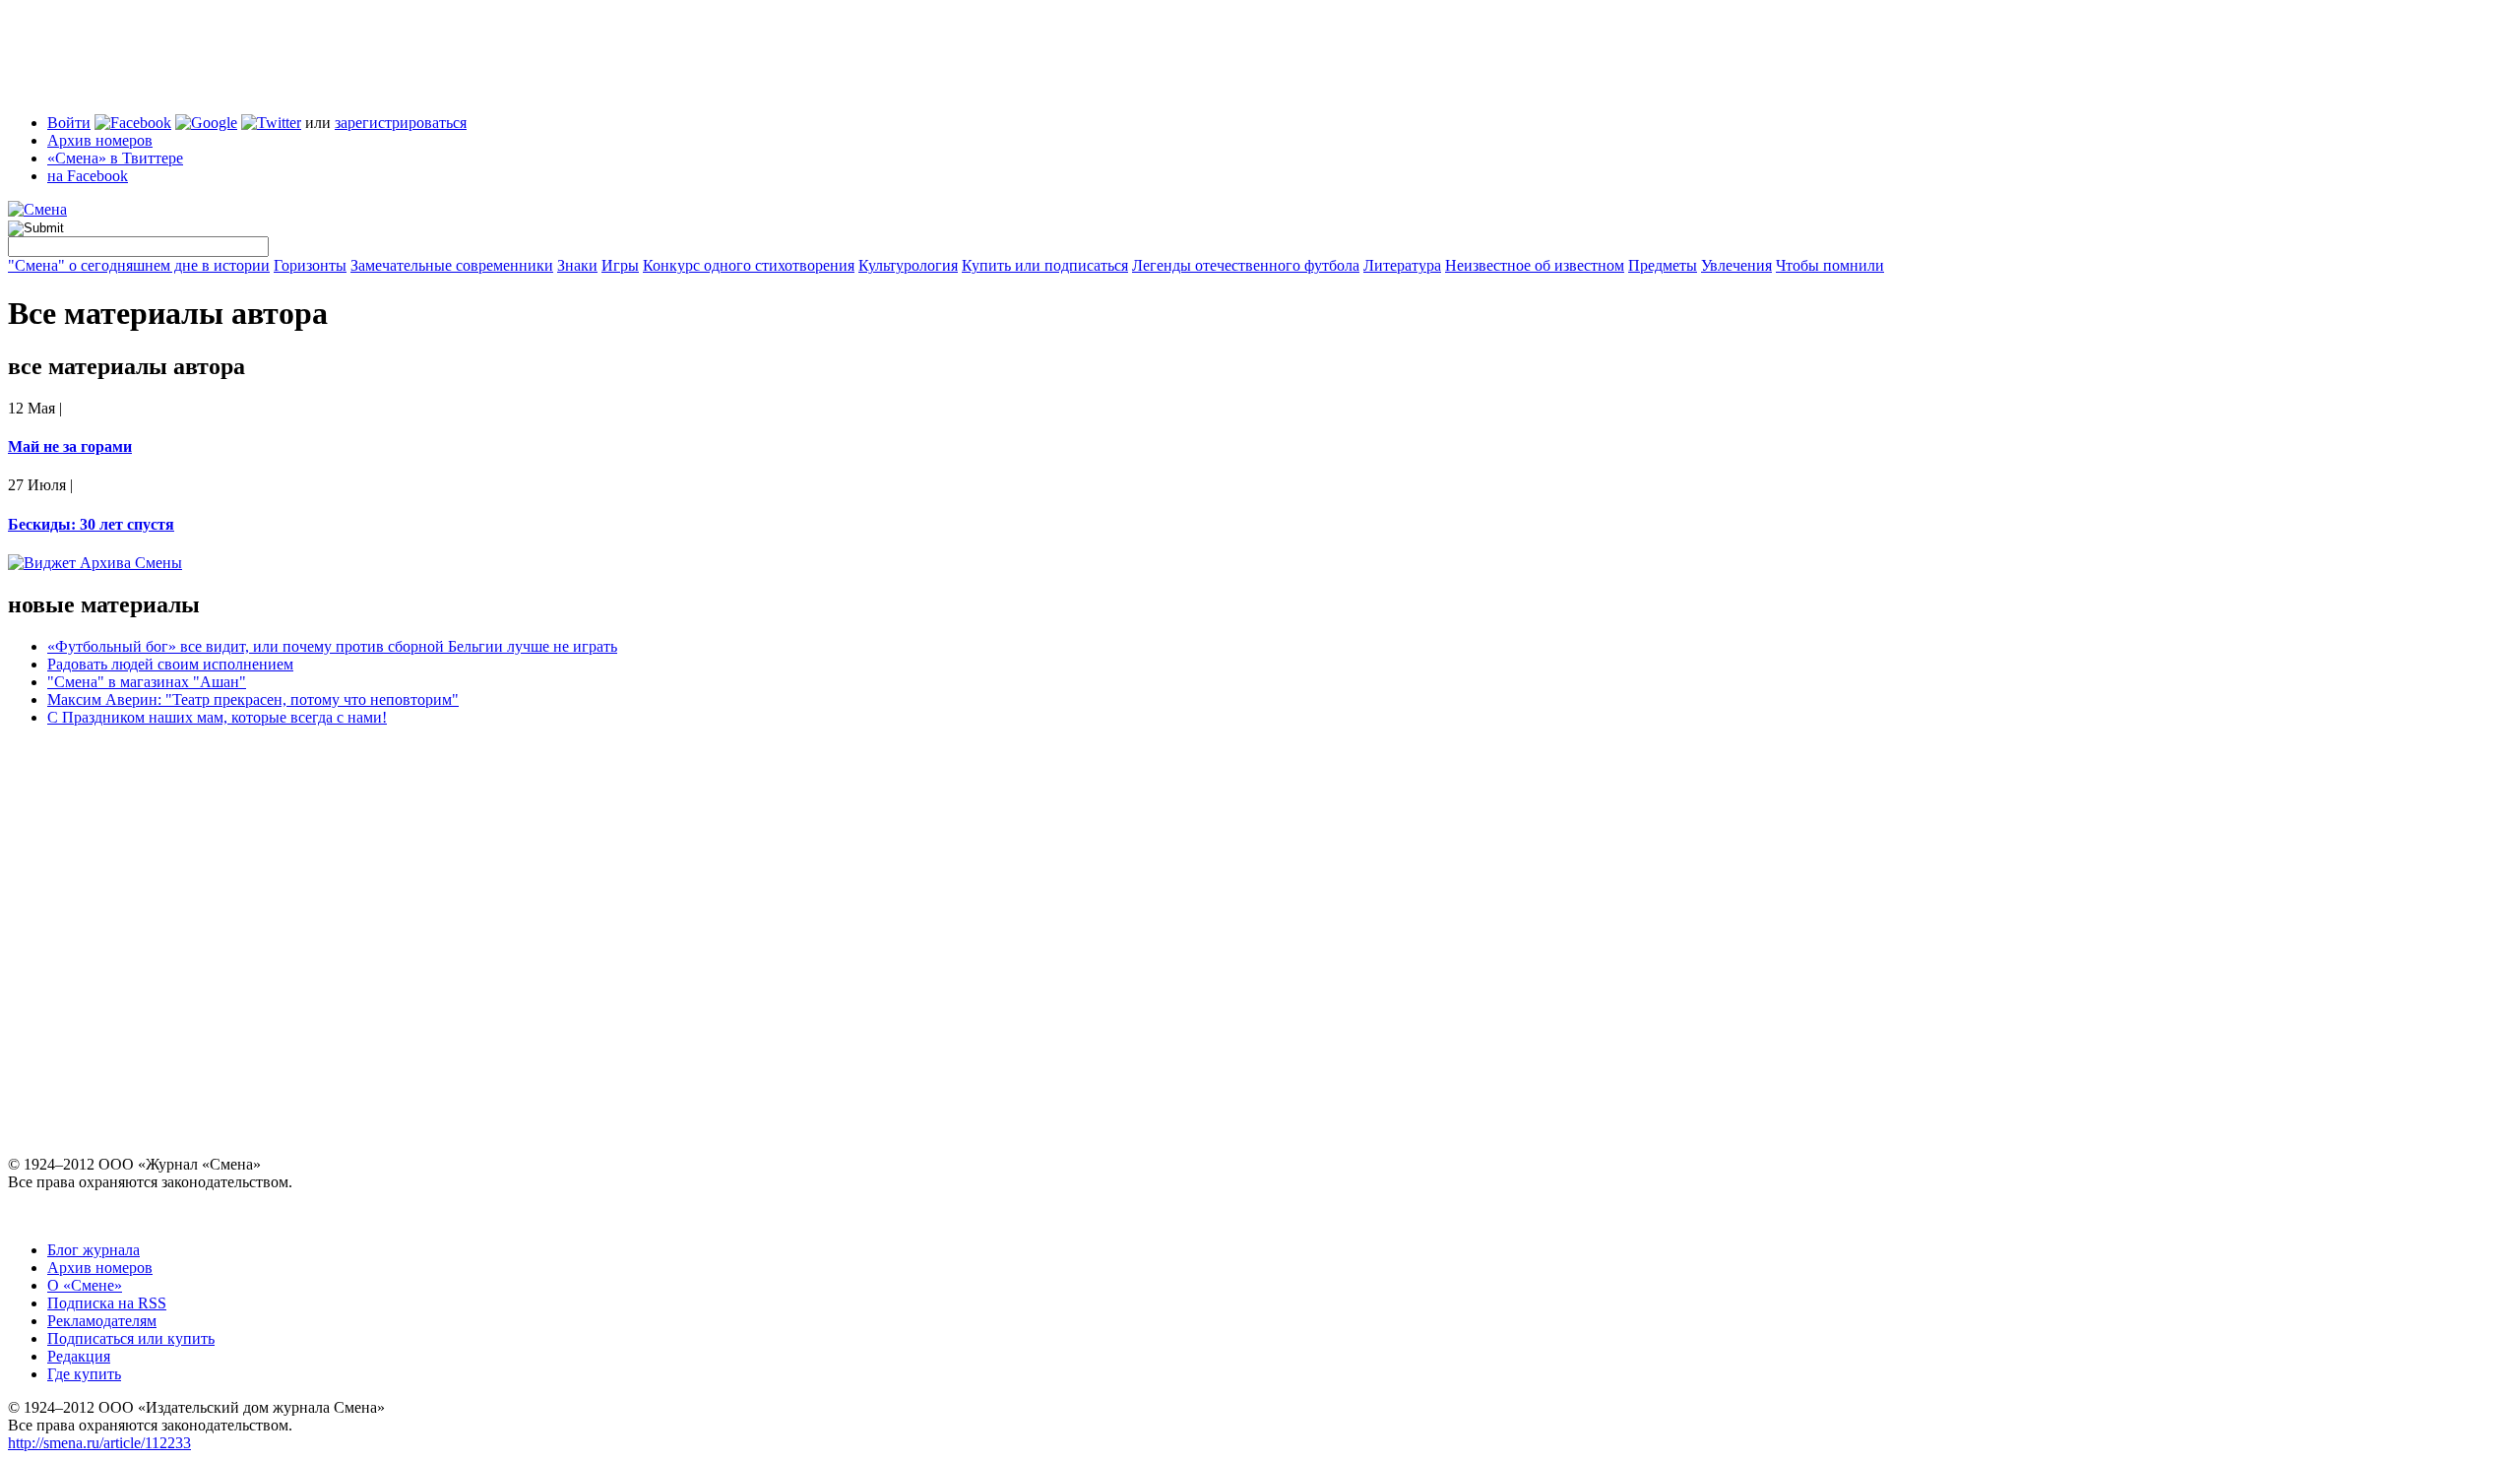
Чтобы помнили (1830, 265)
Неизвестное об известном (1535, 265)
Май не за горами (70, 446)
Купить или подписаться (1045, 265)
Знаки (577, 265)
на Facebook (88, 176)
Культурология (908, 265)
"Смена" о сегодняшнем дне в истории (139, 265)
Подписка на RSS (107, 1303)
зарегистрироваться (401, 123)
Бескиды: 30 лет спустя (91, 524)
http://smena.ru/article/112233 (99, 1443)
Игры (620, 265)
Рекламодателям (102, 1321)
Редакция (79, 1356)
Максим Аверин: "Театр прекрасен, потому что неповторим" (253, 699)
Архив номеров (100, 140)
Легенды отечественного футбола (1246, 265)
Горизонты (310, 265)
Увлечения (1736, 265)
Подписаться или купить (131, 1338)
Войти (69, 123)
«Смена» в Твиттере (115, 158)
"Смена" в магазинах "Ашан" (147, 682)
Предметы (1663, 265)
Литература (1402, 265)
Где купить (84, 1374)
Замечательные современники (452, 265)
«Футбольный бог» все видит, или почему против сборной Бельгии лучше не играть (332, 646)
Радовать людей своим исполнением (170, 664)
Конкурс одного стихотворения (749, 265)
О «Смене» (85, 1285)
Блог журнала (94, 1250)
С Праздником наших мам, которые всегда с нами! (217, 717)
